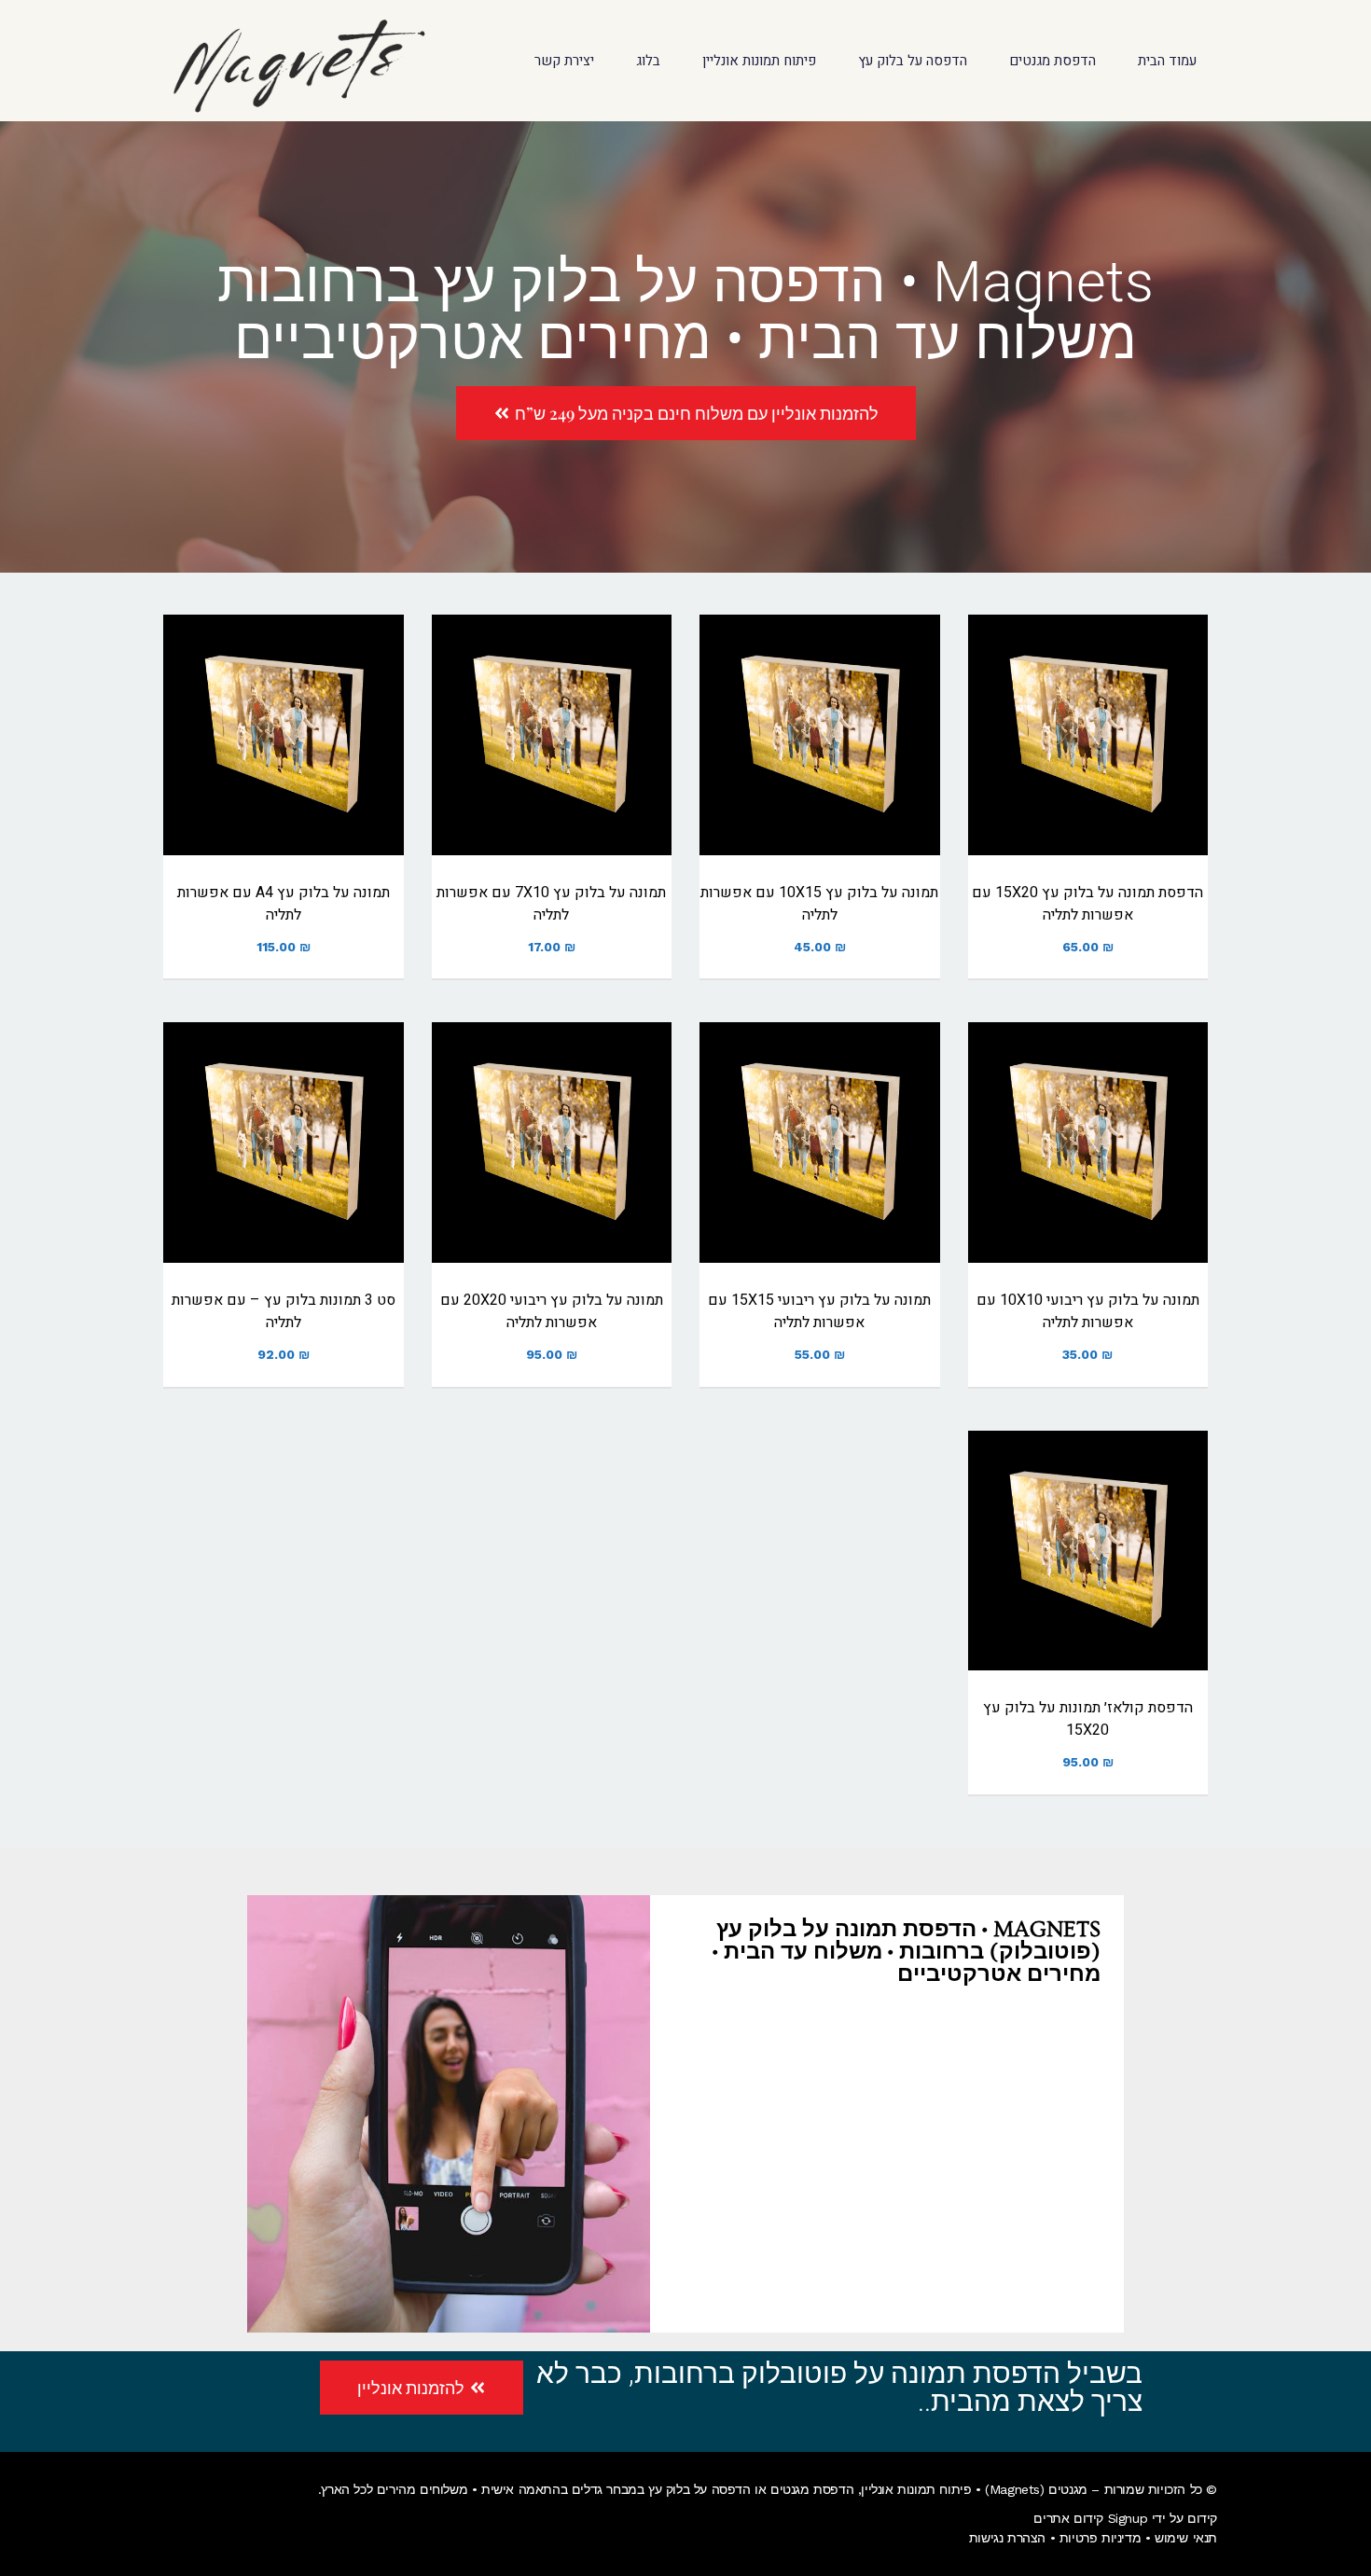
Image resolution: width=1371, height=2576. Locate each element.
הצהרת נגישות (1007, 2538)
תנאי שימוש (1186, 2538)
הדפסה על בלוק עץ (699, 2489)
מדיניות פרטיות (1100, 2538)
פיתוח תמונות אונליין (916, 2489)
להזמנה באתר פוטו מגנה (1088, 759)
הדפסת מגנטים (812, 2489)
